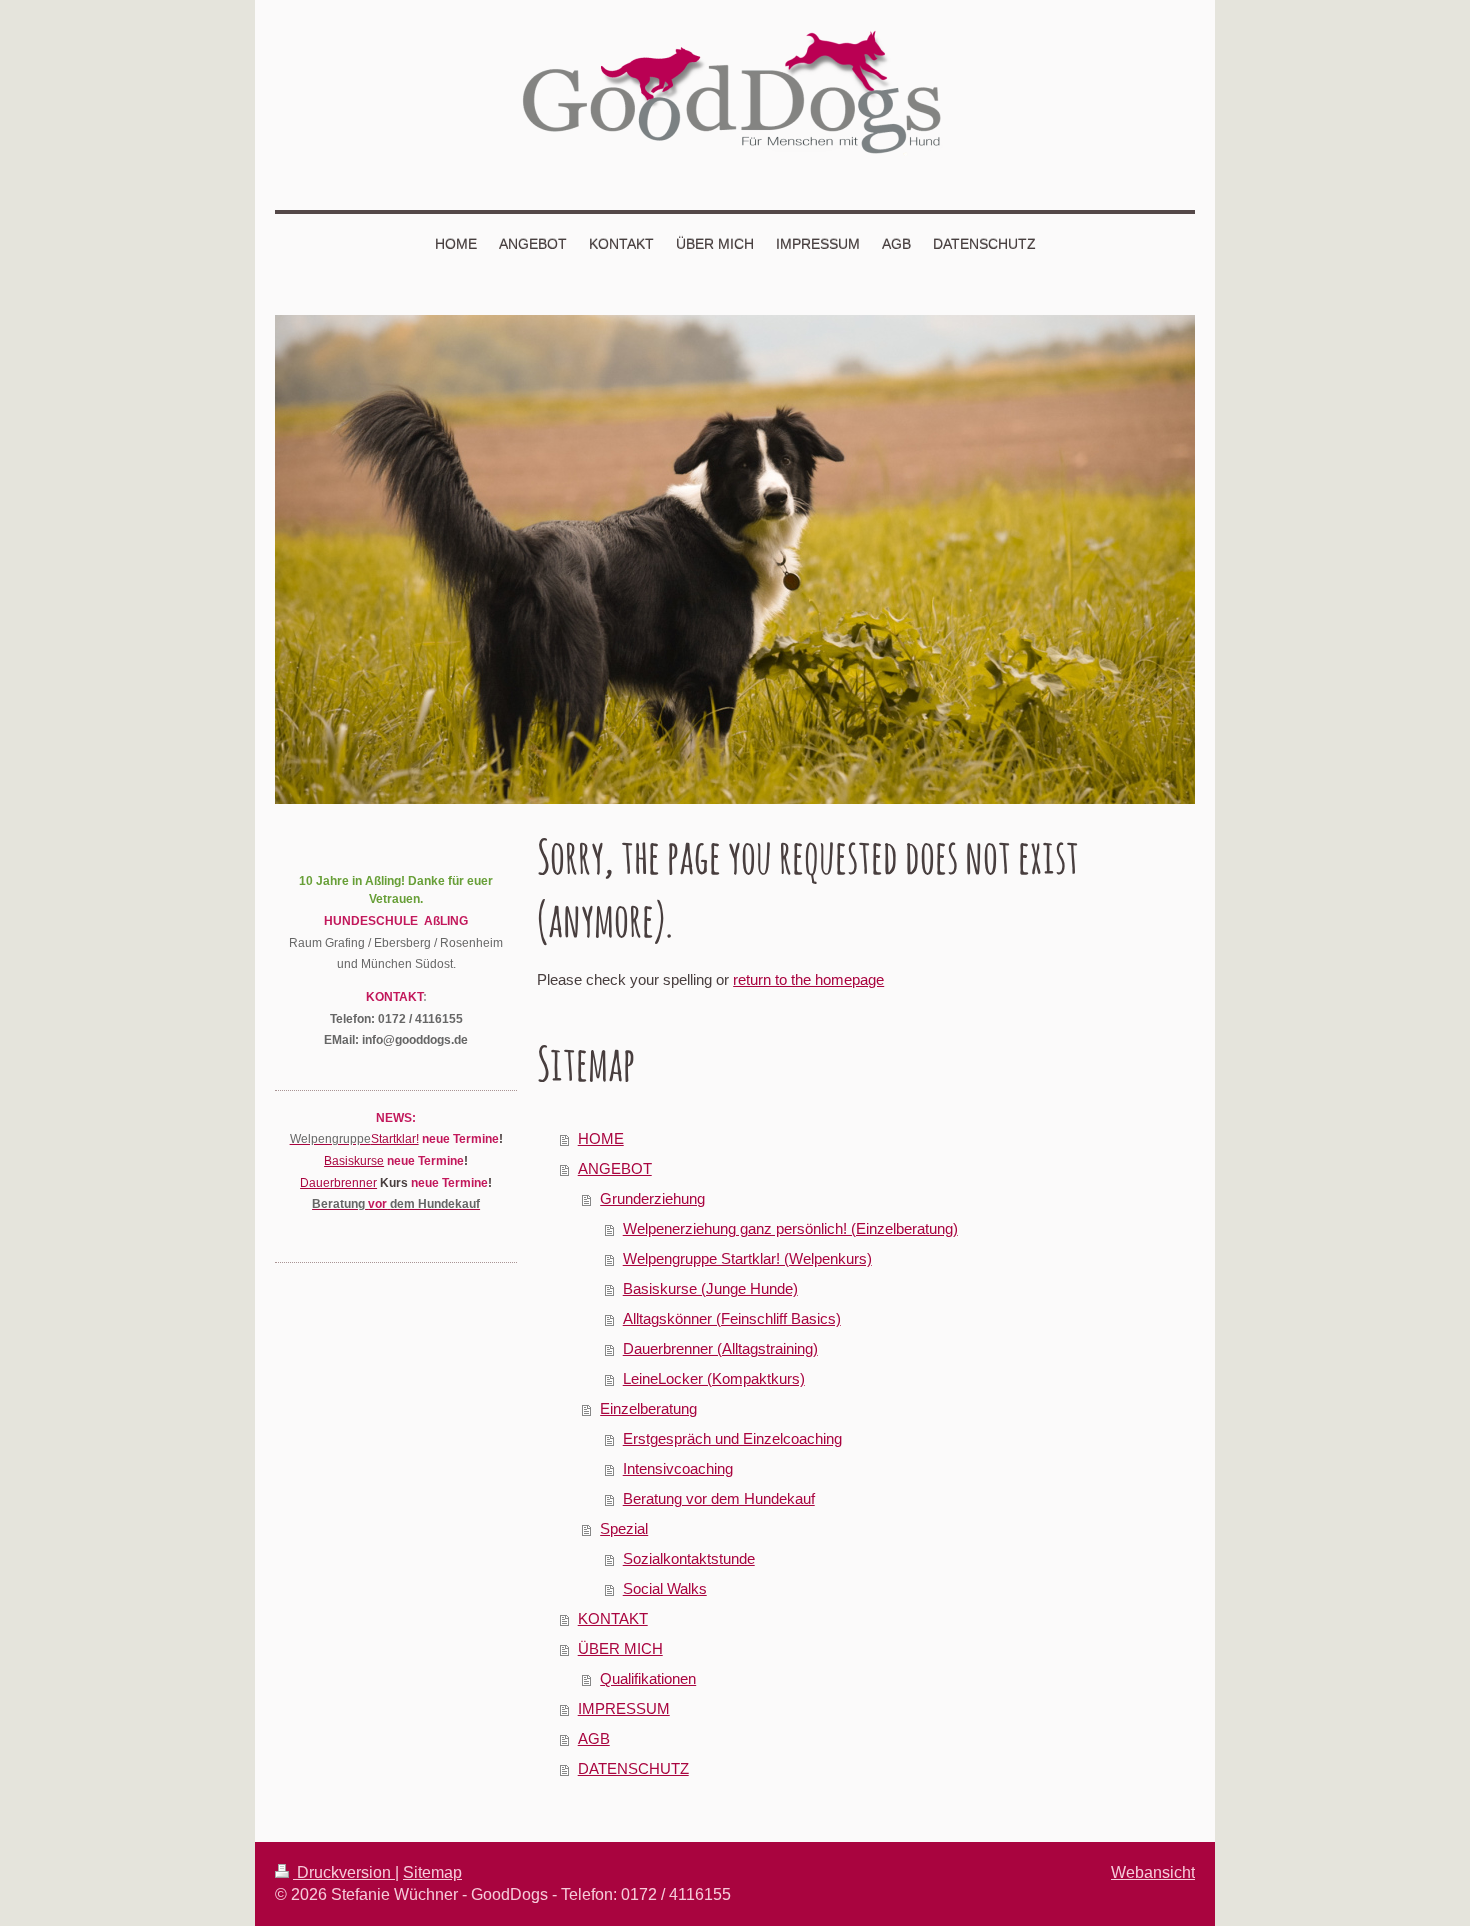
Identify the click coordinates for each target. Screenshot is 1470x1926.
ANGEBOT (615, 1168)
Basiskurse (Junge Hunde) (710, 1288)
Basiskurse (354, 1160)
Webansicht (1153, 1872)
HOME (601, 1138)
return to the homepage (808, 979)
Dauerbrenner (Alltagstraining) (720, 1348)
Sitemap (432, 1872)
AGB (594, 1738)
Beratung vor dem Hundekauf (719, 1498)
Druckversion (344, 1872)
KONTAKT (613, 1618)
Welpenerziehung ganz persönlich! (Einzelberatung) (790, 1228)
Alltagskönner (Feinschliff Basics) (732, 1318)
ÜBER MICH (620, 1648)
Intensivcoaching (678, 1468)
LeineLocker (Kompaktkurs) (714, 1378)
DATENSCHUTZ (633, 1768)
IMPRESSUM (624, 1708)
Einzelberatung (648, 1408)
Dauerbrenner (338, 1182)
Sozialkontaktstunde (689, 1558)
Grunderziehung (652, 1198)
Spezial (624, 1528)
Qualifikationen (648, 1678)
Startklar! (395, 1138)
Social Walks (665, 1588)
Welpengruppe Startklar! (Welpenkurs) (747, 1258)
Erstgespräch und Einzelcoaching (732, 1438)
